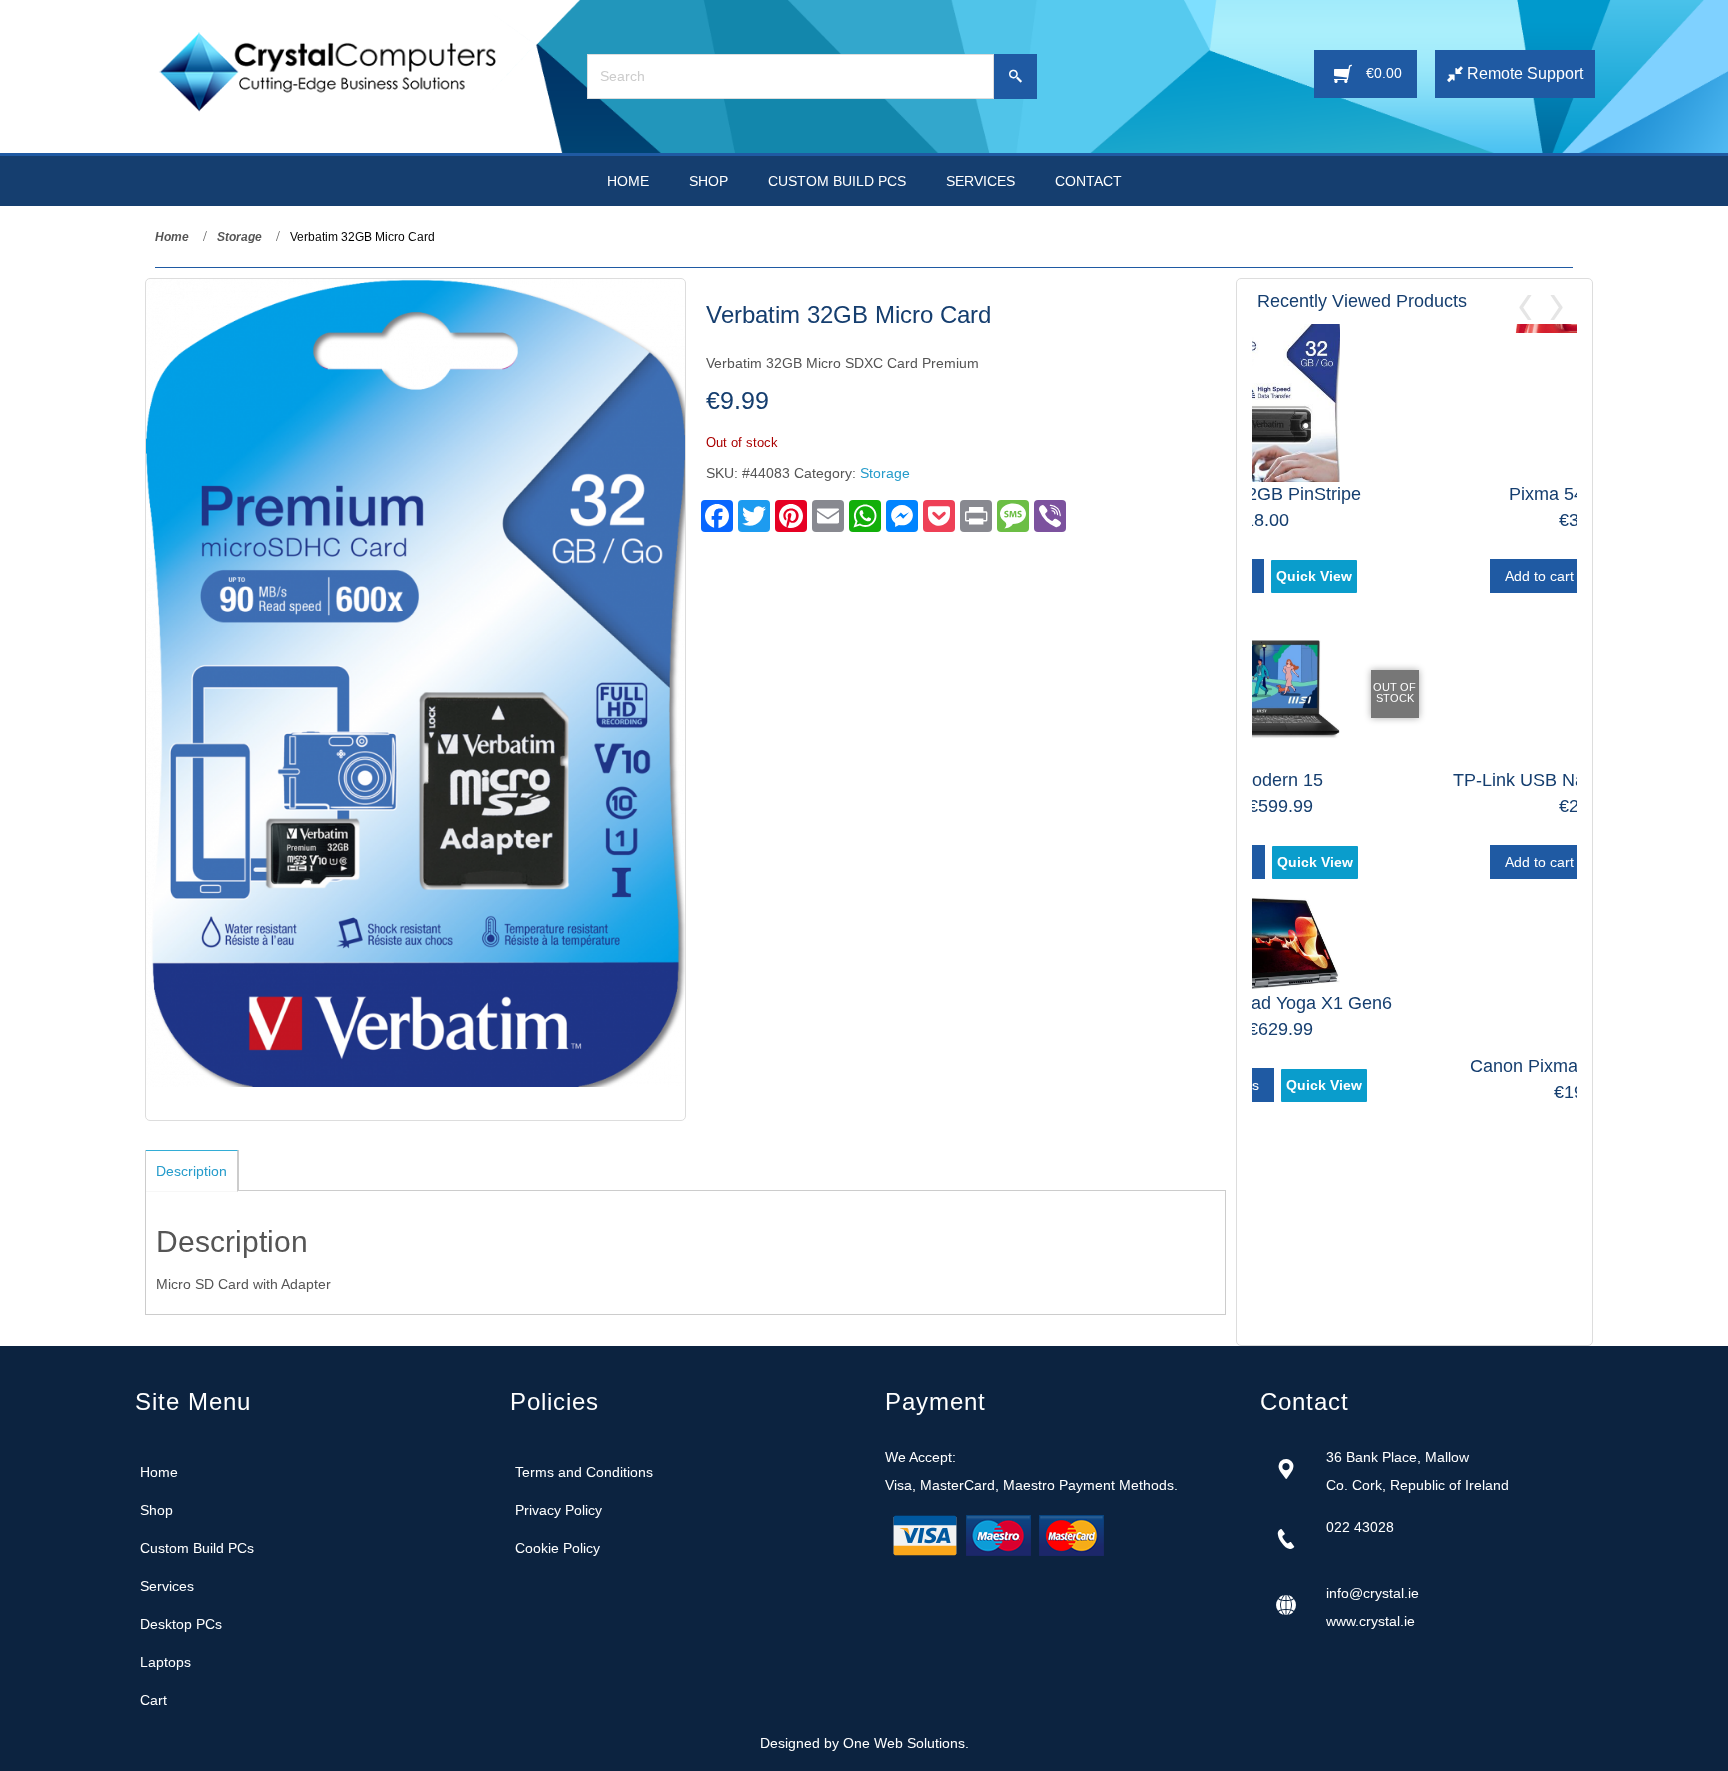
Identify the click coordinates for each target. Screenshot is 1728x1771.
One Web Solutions (904, 1743)
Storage (239, 237)
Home (172, 237)
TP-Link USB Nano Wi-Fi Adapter (1415, 780)
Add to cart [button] (1368, 576)
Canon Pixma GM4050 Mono (1415, 1066)
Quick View (1468, 576)
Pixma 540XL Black (1414, 494)
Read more (1368, 1148)
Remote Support (1523, 73)
